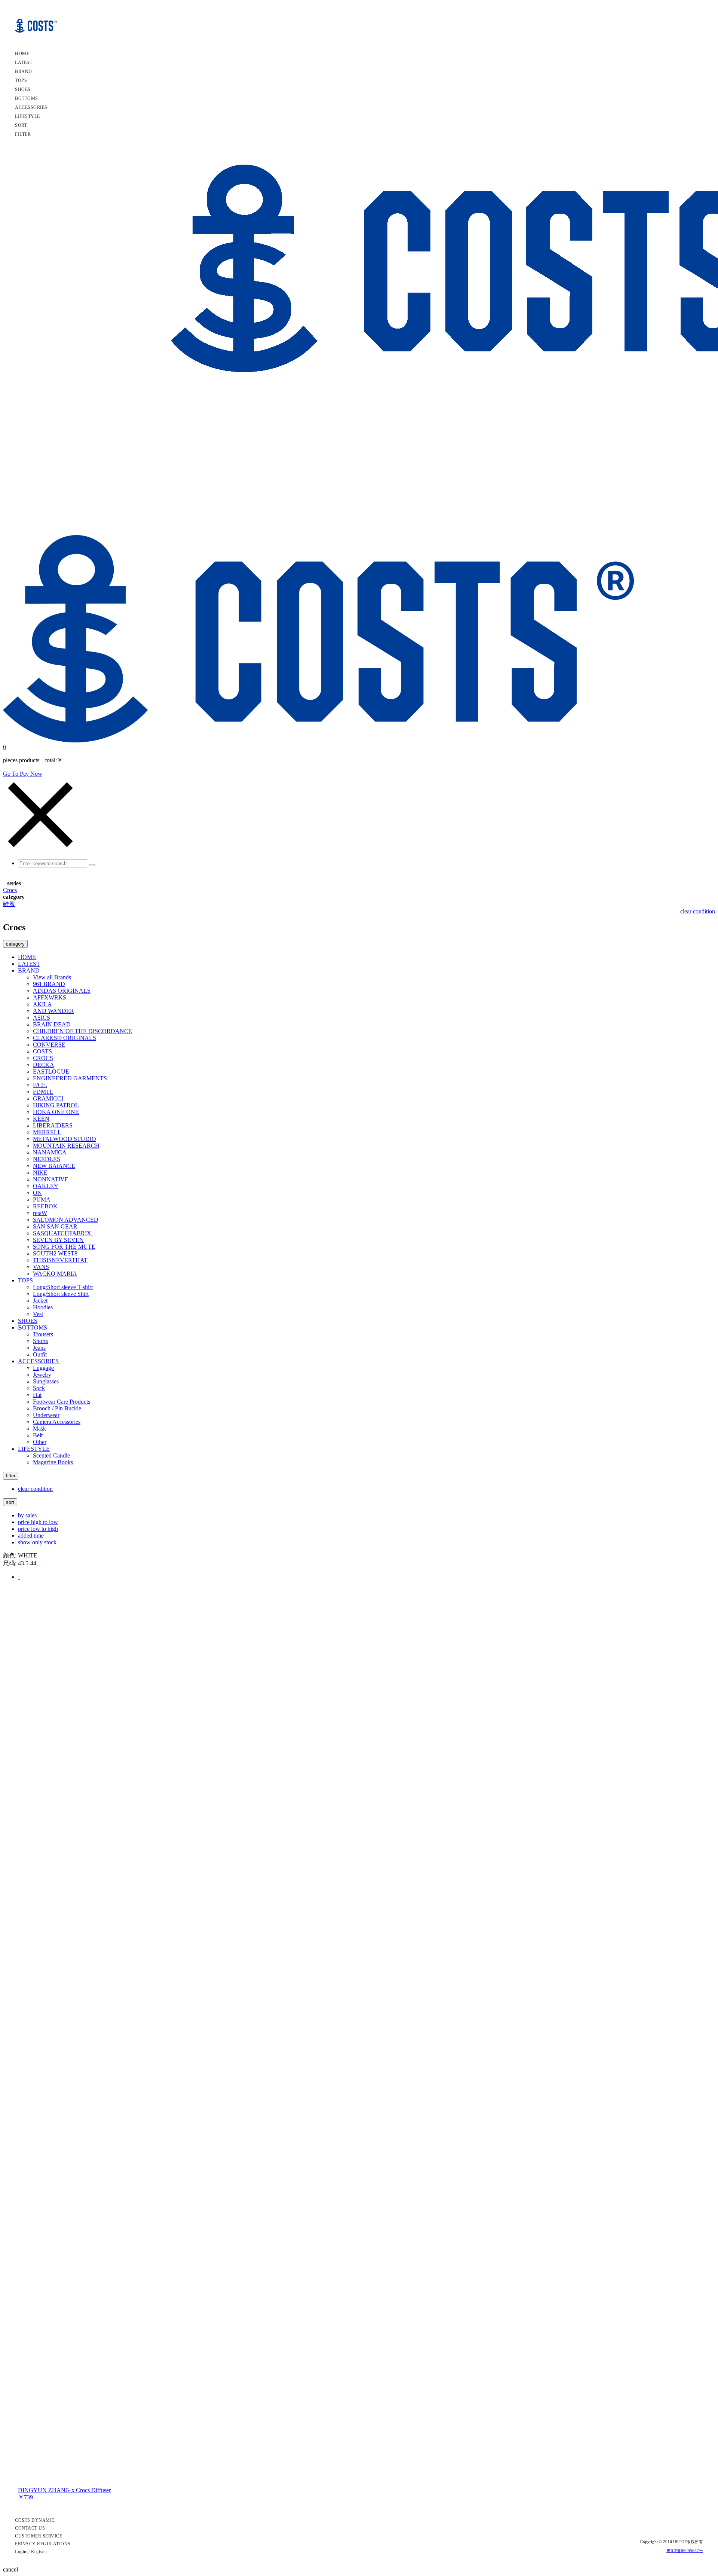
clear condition (698, 911)
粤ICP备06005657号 (685, 2551)
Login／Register (31, 2552)
